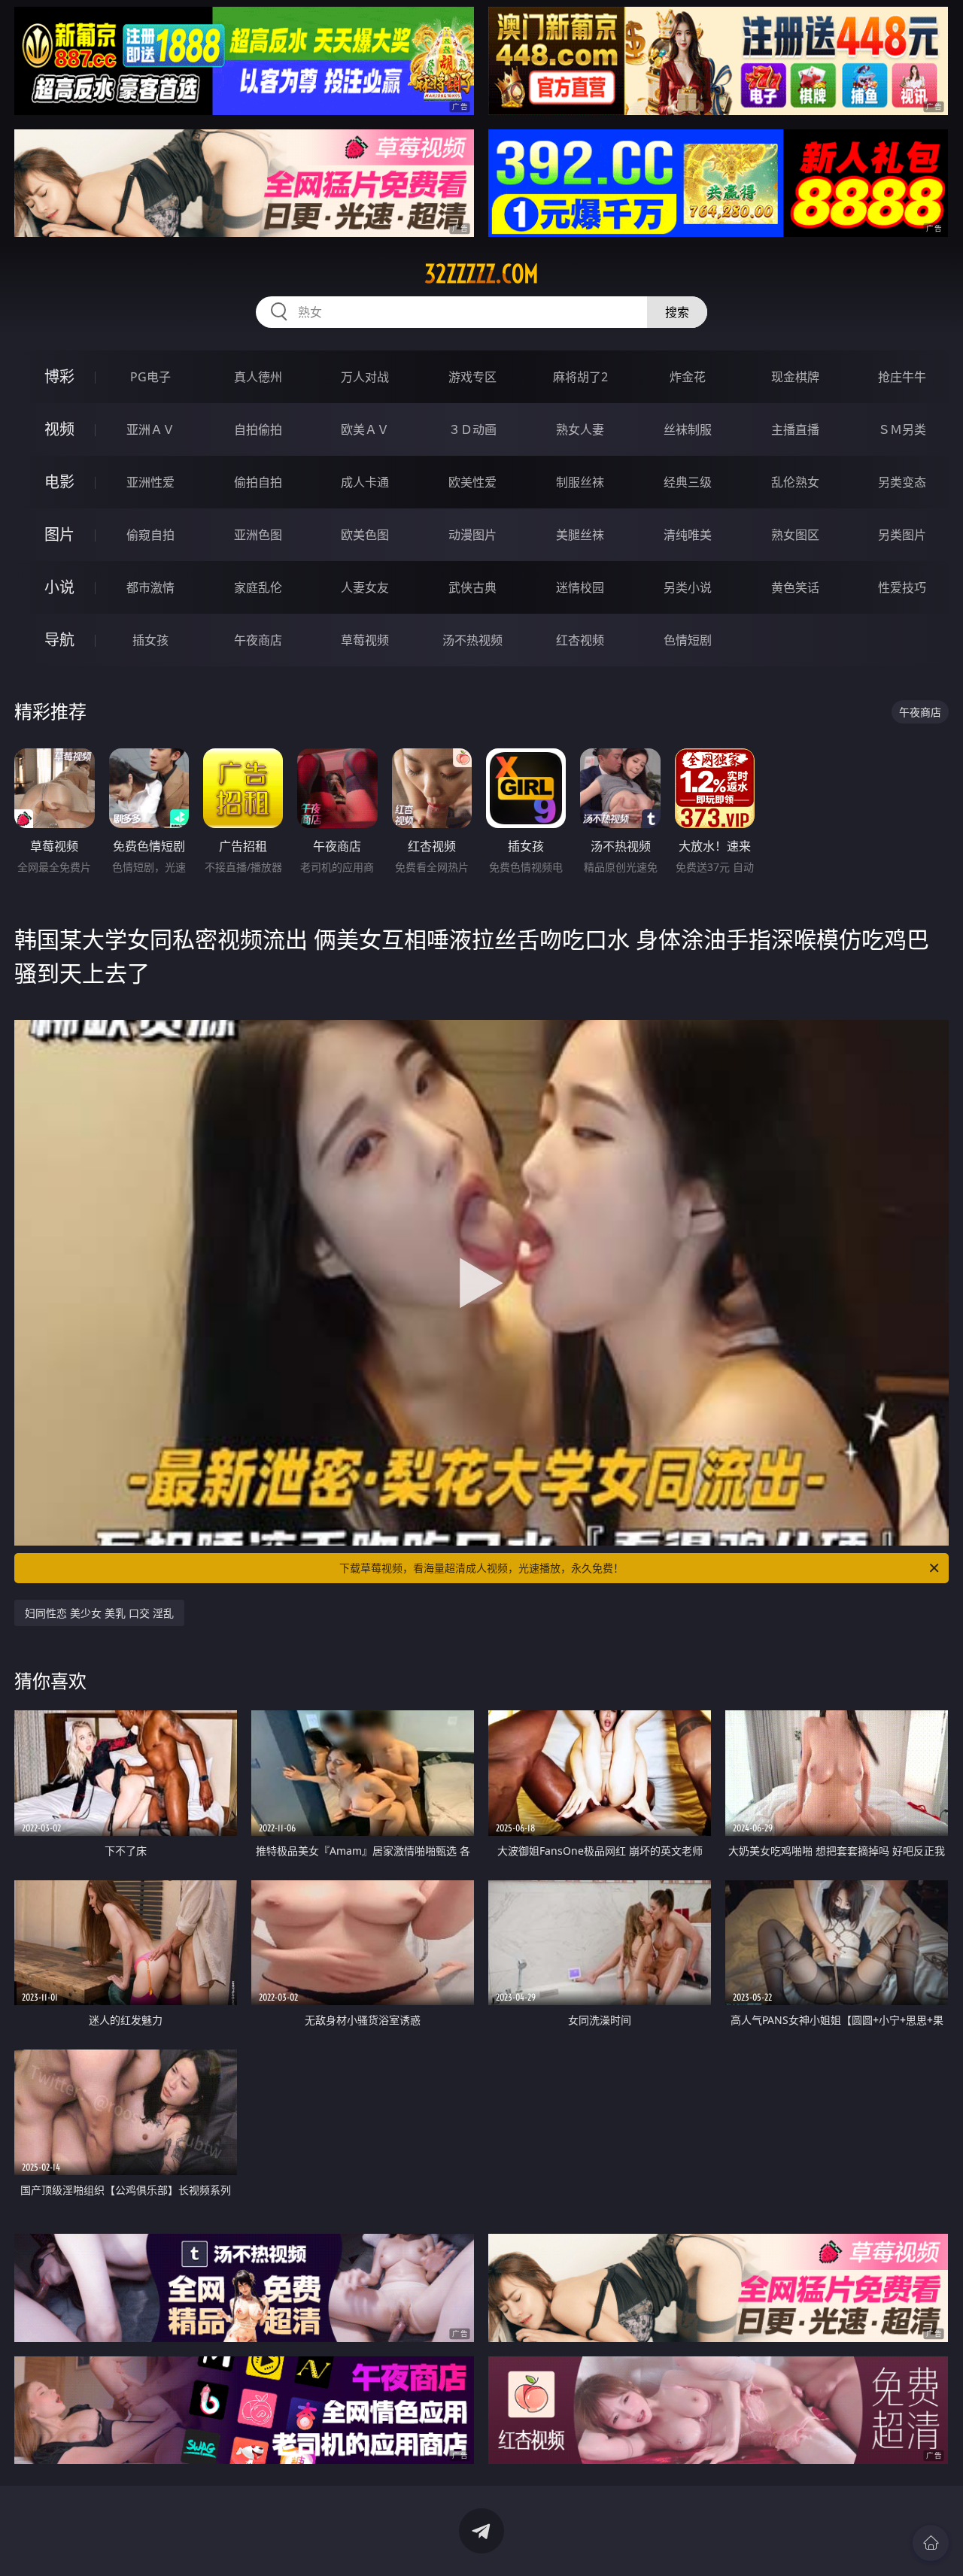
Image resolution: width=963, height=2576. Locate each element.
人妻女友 (365, 587)
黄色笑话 (795, 587)
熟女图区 (795, 535)
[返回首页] (931, 2543)
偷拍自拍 (258, 482)
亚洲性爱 (150, 482)
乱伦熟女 (795, 482)
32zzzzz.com (481, 274)
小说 (59, 587)
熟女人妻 (580, 429)
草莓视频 (365, 640)
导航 (59, 640)
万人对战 (365, 377)
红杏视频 (580, 640)
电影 (59, 482)
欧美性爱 (472, 482)
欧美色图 (365, 535)
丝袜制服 (688, 429)
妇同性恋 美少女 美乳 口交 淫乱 (99, 1613)
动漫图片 (472, 535)
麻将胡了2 (580, 377)
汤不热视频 (472, 640)
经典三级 (688, 482)
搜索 (677, 312)
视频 (59, 429)
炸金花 (688, 377)
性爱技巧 (902, 587)
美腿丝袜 (580, 535)
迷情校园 (580, 587)
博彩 (59, 376)
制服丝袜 (580, 482)
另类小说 (688, 587)
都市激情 (150, 587)
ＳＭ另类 (902, 429)
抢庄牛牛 (902, 377)
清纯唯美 (688, 535)
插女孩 (150, 640)
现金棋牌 (795, 377)
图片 (59, 534)
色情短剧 (688, 640)
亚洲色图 (258, 535)
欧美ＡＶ (365, 429)
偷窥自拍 (150, 535)
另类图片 (902, 535)
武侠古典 (472, 587)
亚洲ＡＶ (150, 429)
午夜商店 (258, 640)
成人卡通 (365, 482)
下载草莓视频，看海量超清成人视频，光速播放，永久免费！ (481, 1568)
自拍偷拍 (258, 429)
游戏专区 (472, 377)
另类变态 (902, 482)
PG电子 (150, 377)
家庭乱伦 (258, 587)
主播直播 (795, 429)
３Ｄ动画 (472, 429)
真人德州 (258, 377)
